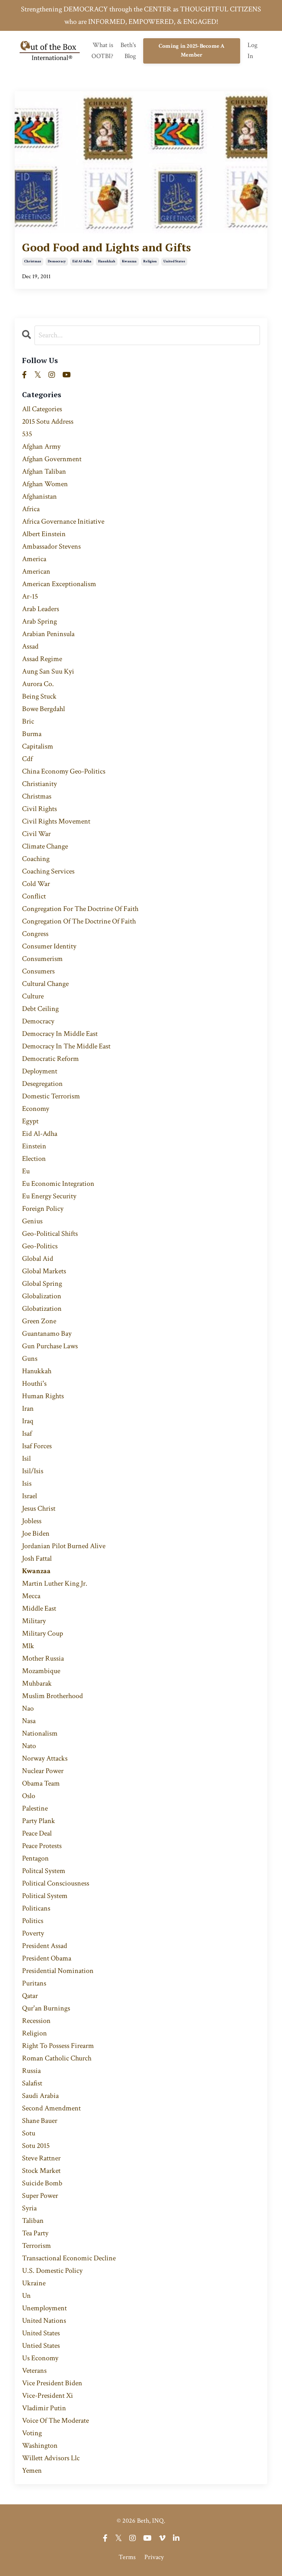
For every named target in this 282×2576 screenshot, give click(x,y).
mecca (31, 1596)
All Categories (42, 409)
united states (174, 261)
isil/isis (33, 1471)
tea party (35, 2233)
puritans (34, 1983)
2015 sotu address (48, 421)
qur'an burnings (46, 2008)
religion (150, 261)
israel (30, 1496)
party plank (39, 1821)
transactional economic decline (69, 2258)
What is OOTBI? (102, 51)
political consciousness (56, 1883)
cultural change (45, 984)
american (36, 571)
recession (36, 2021)
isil (26, 1459)
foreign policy (43, 1209)
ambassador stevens (51, 546)
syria (29, 2208)
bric (28, 721)
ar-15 (30, 596)
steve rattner (41, 2158)
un (26, 2296)
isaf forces (37, 1446)
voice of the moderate (55, 2421)
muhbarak (37, 1683)
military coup (43, 1633)
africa (31, 509)
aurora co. (38, 684)
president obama (47, 1958)
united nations (44, 2321)
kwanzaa (129, 261)
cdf (27, 759)
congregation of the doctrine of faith (79, 921)
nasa (29, 1721)
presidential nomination (58, 1971)
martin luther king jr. (55, 1583)
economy (36, 1109)
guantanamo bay (47, 1334)
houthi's (34, 1384)
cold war (36, 884)
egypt (30, 1121)
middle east (39, 1608)
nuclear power (43, 1771)
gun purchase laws (50, 1346)
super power (40, 2196)
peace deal (37, 1833)
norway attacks (45, 1758)
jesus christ (39, 1508)
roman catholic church (57, 2058)
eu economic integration (58, 1184)
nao (28, 1708)
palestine (35, 1808)
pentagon (35, 1858)
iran (28, 1409)
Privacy (154, 2557)
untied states (41, 2346)
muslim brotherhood (53, 1696)
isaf (27, 1434)
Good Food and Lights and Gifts (106, 247)
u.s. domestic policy (52, 2271)
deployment (40, 1071)
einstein (34, 1146)
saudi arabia (40, 2096)
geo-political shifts (50, 1234)
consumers (38, 971)
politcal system (44, 1871)
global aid (38, 1259)
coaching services (48, 871)
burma (32, 734)
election (34, 1159)
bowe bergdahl (44, 709)
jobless (32, 1521)
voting (32, 2433)
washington (40, 2446)
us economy (40, 2358)
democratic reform (50, 1059)
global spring (42, 1284)
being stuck (39, 696)
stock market (41, 2171)
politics (33, 1921)
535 (27, 434)
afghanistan (39, 496)
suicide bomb (42, 2183)
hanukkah (107, 261)
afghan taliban (44, 471)
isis (27, 1483)
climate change (45, 846)
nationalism (40, 1733)
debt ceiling (40, 1009)
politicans (36, 1908)
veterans (34, 2371)
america (34, 559)
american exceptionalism (59, 584)
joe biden (36, 1533)
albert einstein (44, 534)
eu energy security (49, 1196)
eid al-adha (82, 261)
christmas (33, 261)
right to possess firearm (58, 2046)
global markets (44, 1271)
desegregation (42, 1084)
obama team (41, 1783)
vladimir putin (44, 2408)
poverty (33, 1933)
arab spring (39, 621)
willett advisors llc (51, 2458)
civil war (36, 834)
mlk (28, 1646)
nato (29, 1746)
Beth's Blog (128, 51)
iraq (28, 1421)
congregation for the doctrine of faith (80, 909)
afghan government (52, 459)
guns (30, 1359)
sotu (29, 2133)
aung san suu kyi (48, 671)
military (34, 1621)
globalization (42, 1296)
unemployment (44, 2308)
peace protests (42, 1846)
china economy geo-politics (64, 771)
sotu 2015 (36, 2146)
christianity (39, 784)
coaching (36, 859)
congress (35, 934)
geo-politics (40, 1246)
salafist (32, 2083)
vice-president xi (48, 2396)
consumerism (42, 959)
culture (33, 996)
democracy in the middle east (66, 1046)
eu (26, 1171)
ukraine (34, 2283)
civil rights (39, 809)
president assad (45, 1946)
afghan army (41, 446)
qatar (30, 1996)
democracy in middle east (60, 1034)
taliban (33, 2221)
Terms (127, 2557)
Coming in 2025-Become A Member (192, 51)
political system (45, 1896)
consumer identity (49, 946)
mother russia (43, 1658)
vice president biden (52, 2383)
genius (32, 1221)
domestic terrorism (51, 1096)
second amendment (51, 2108)
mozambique (41, 1671)
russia (31, 2071)
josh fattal (37, 1558)
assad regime (42, 659)
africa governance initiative (63, 521)
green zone (39, 1321)
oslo (29, 1796)
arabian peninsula (48, 634)
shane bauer (40, 2121)
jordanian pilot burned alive (64, 1546)
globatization (42, 1309)
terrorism (37, 2246)
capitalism (38, 746)
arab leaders (41, 609)
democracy (57, 261)
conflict (34, 896)
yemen (32, 2471)
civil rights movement (56, 821)
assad (30, 646)
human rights (43, 1396)
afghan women (45, 484)
